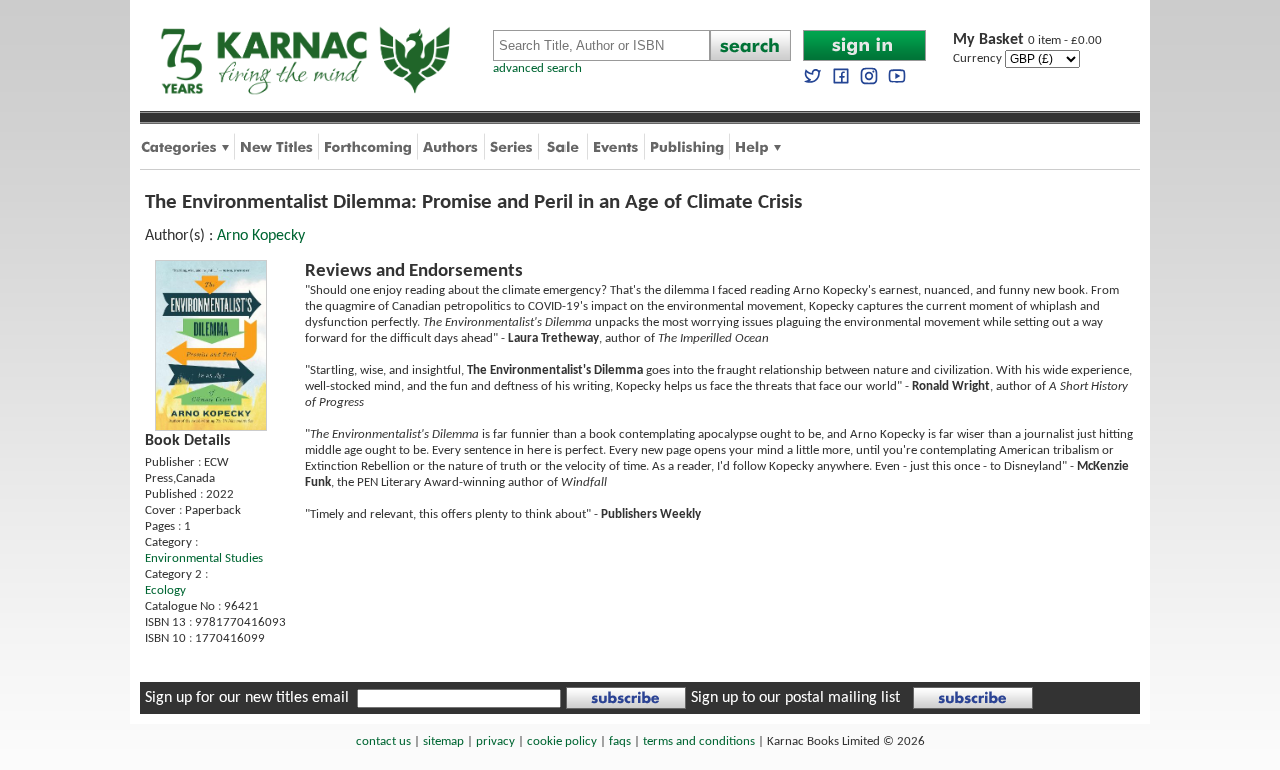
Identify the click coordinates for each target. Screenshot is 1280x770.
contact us (383, 741)
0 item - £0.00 (1027, 40)
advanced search (537, 68)
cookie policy (562, 741)
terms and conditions (699, 741)
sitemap (443, 741)
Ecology (165, 590)
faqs (620, 741)
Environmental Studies (204, 558)
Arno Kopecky (261, 236)
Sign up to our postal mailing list (795, 698)
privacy (495, 741)
